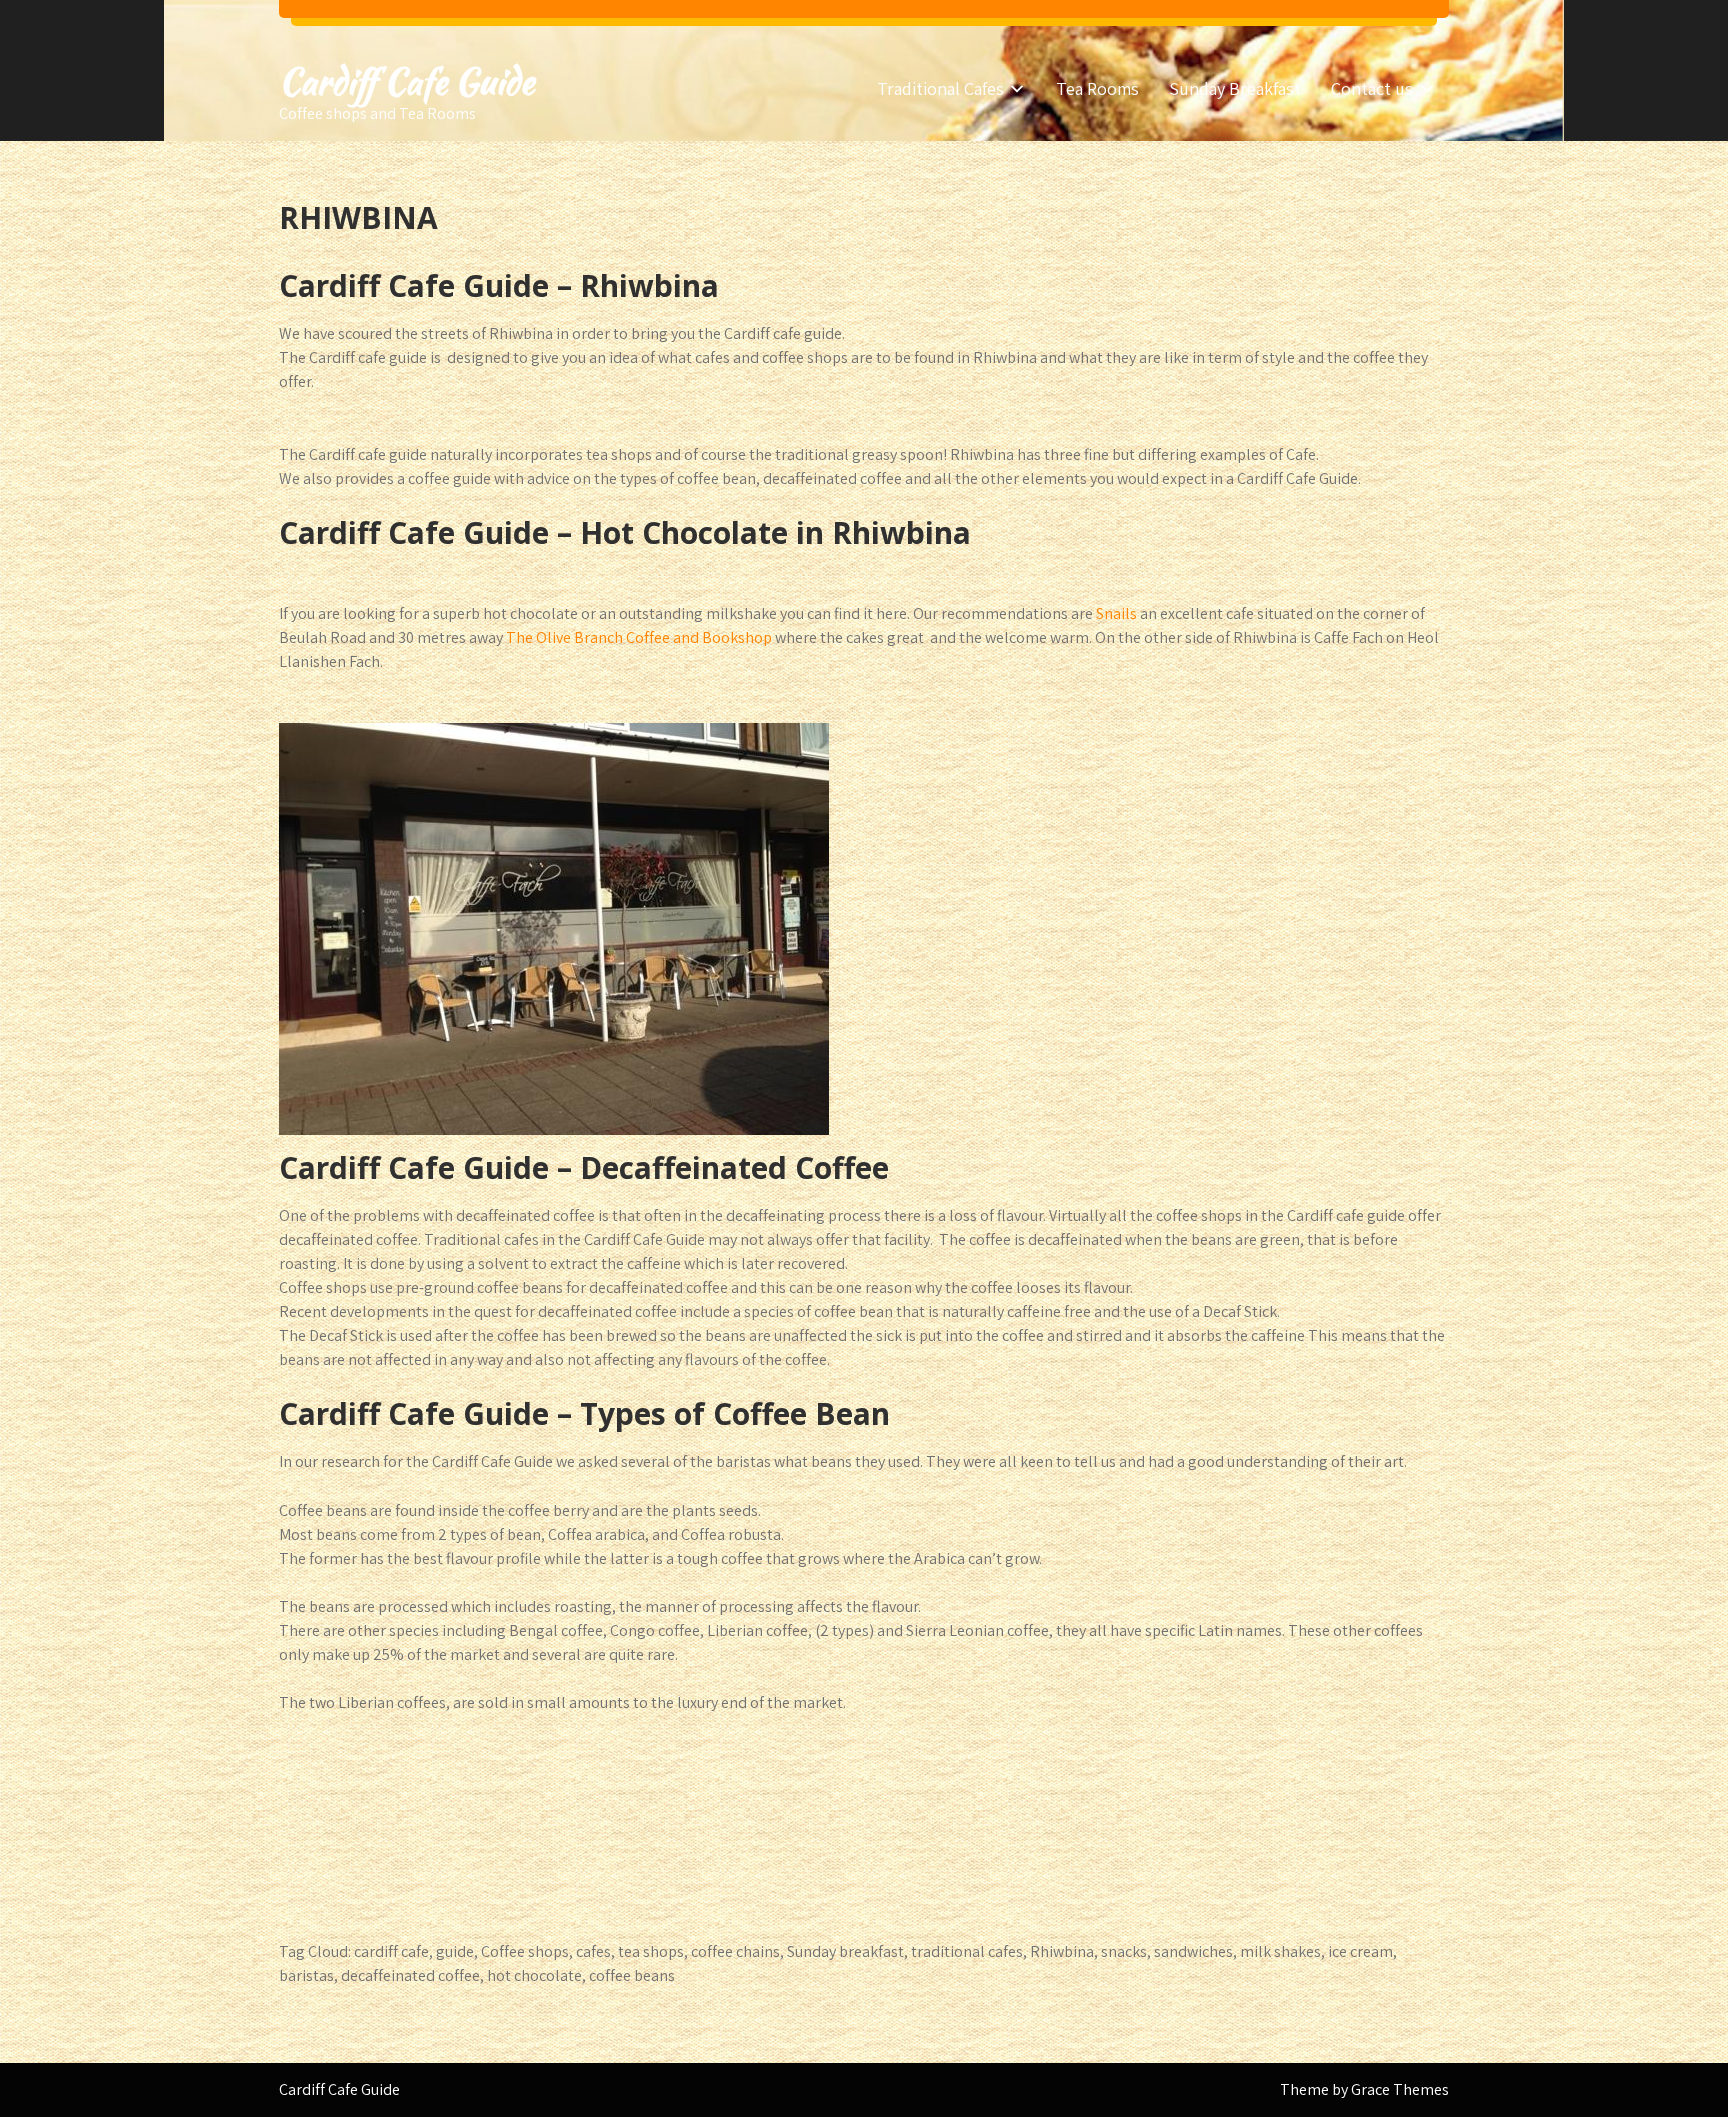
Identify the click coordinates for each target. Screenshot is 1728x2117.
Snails (1116, 613)
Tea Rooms (1097, 88)
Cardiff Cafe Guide (406, 81)
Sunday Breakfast (1235, 88)
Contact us (1372, 88)
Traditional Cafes (940, 88)
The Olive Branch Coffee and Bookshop (639, 637)
